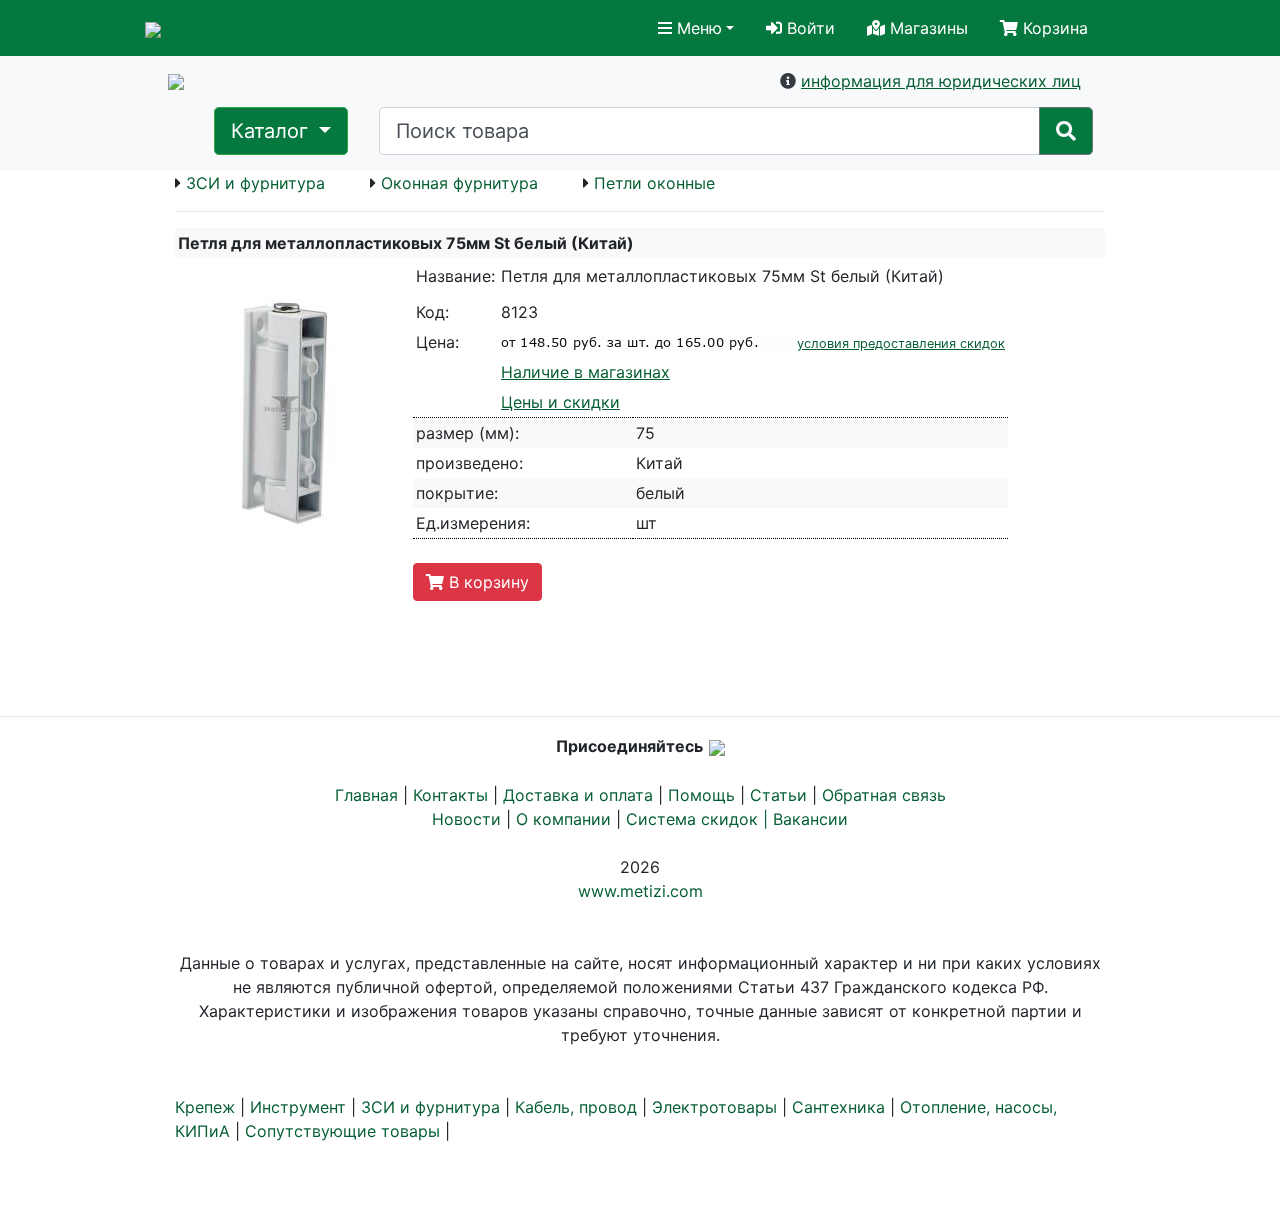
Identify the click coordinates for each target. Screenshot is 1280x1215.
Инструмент (298, 1107)
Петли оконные (654, 183)
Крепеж (205, 1107)
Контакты (450, 795)
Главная (366, 795)
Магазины (926, 28)
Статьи (778, 795)
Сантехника (838, 1107)
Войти (808, 28)
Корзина (1053, 28)
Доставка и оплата (578, 795)
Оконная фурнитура (459, 183)
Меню (697, 28)
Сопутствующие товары (342, 1131)
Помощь (701, 795)
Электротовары (714, 1107)
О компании (563, 819)
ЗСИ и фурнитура (255, 183)
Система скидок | (699, 819)
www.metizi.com (640, 891)
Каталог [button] (272, 131)
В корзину (486, 582)
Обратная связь (884, 795)
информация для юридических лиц (941, 81)
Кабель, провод (576, 1107)
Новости (466, 819)
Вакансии (810, 819)
